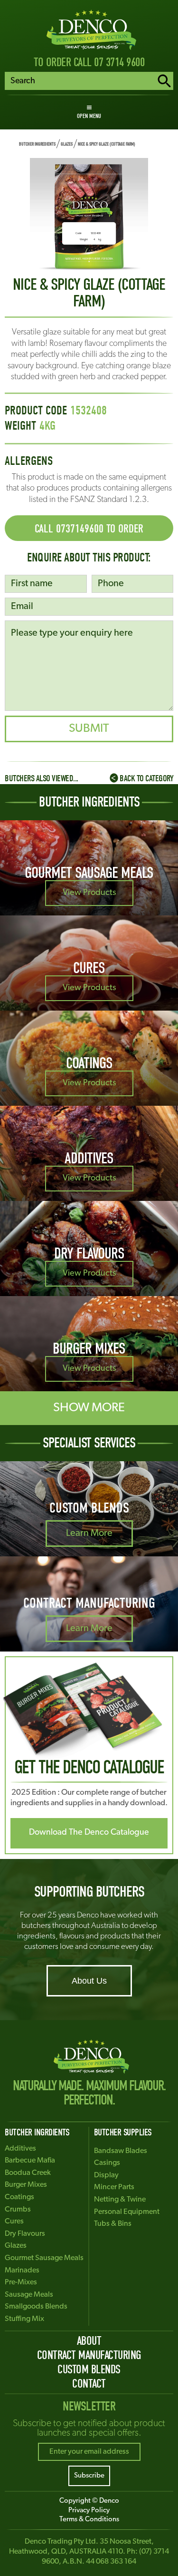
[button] (89, 112)
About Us (89, 1981)
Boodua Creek (28, 2173)
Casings (107, 2163)
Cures (14, 2222)
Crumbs (18, 2210)
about (89, 2341)
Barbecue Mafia (30, 2161)
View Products (89, 893)
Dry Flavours (25, 2234)
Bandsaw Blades (121, 2151)
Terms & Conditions (89, 2520)
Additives (20, 2149)
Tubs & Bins (113, 2224)
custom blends (89, 2369)
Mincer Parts (114, 2187)
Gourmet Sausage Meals (44, 2258)
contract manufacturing (89, 2355)
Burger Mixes (26, 2185)
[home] (89, 30)
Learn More (89, 1534)
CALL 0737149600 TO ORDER (89, 529)
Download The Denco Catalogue (89, 1833)
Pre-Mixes (21, 2282)
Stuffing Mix (24, 2319)
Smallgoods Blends (36, 2307)
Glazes (67, 144)
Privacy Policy (89, 2511)
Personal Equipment (127, 2212)
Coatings (19, 2197)
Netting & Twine (120, 2200)
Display (106, 2175)
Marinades (22, 2271)
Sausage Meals (29, 2295)
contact (89, 2384)
